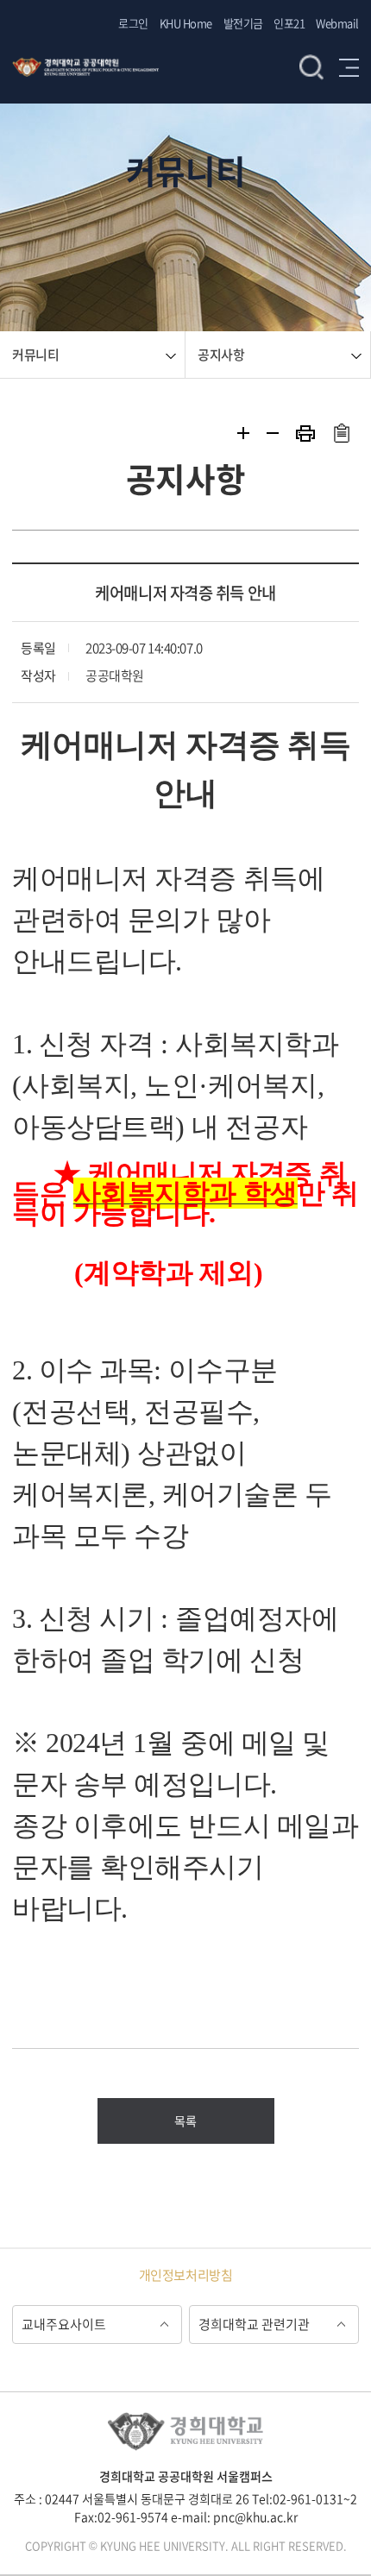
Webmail (337, 23)
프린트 (305, 434)
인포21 (289, 23)
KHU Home (186, 23)
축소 (273, 433)
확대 (243, 433)
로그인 (133, 23)
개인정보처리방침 (185, 2275)
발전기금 (243, 23)
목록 (185, 2120)
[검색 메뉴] (198, 52)
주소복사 (341, 433)
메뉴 (349, 67)
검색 (311, 67)
